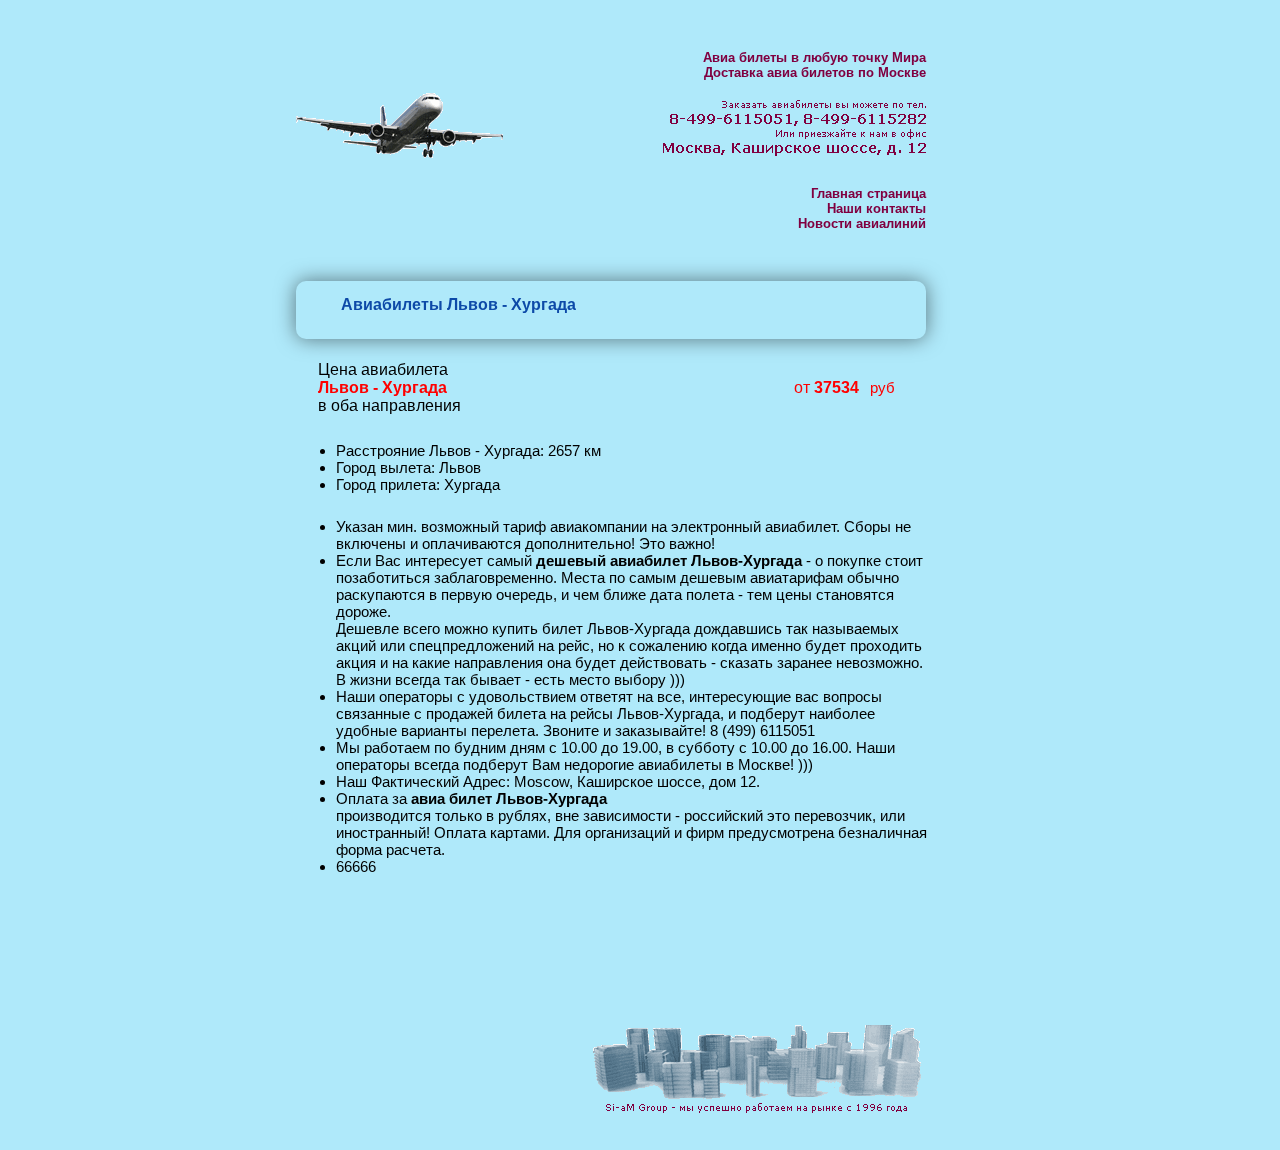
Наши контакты (876, 208)
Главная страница (868, 193)
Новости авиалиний (862, 223)
